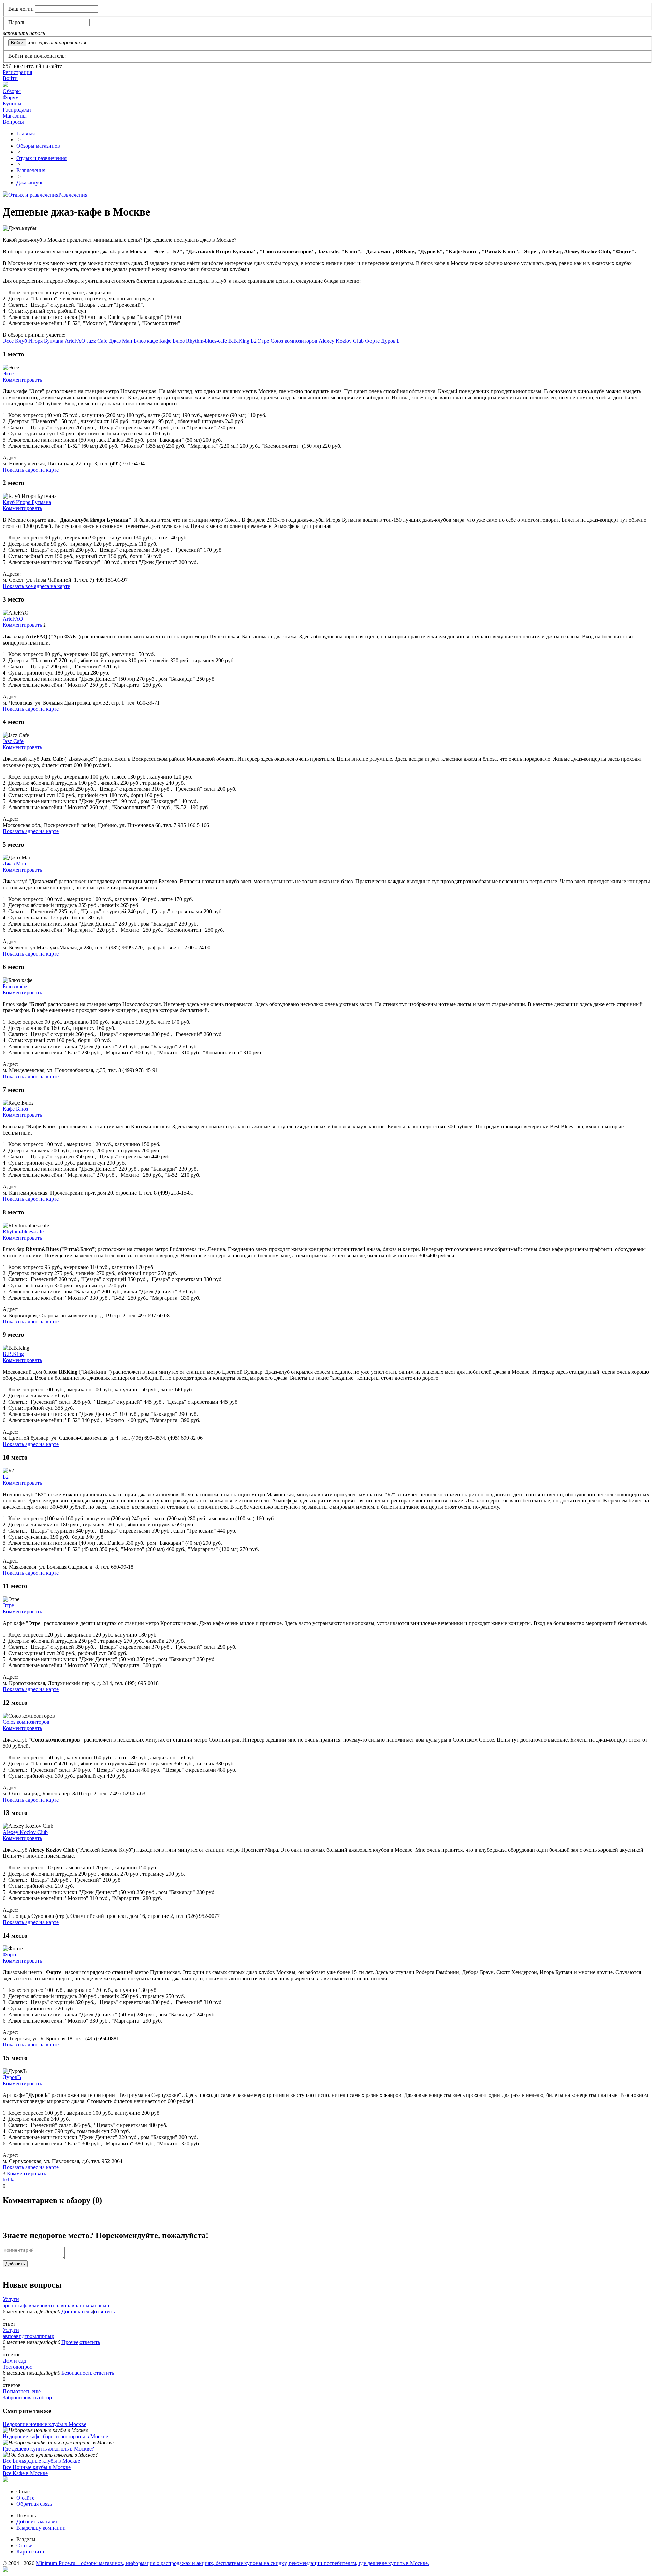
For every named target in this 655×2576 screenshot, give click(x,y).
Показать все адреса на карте (36, 586)
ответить (104, 2312)
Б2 (254, 341)
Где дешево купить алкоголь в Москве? (48, 2449)
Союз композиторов (294, 341)
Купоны (12, 103)
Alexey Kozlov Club (341, 341)
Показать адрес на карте (31, 470)
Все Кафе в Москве (25, 2473)
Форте (372, 341)
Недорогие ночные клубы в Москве (45, 2424)
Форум (11, 97)
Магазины (15, 116)
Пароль (17, 22)
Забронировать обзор (27, 2397)
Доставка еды (77, 2312)
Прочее (70, 2342)
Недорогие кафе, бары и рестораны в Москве (55, 2436)
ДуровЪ (390, 341)
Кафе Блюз (172, 341)
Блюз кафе (146, 341)
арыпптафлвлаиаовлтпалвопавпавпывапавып (56, 2305)
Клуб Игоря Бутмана (39, 341)
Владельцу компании (41, 2528)
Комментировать (22, 380)
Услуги (11, 2299)
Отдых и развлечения (33, 195)
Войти (10, 78)
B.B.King (239, 341)
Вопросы (13, 122)
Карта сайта (30, 2552)
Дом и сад (14, 2361)
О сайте (25, 2498)
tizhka (9, 2180)
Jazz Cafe (97, 341)
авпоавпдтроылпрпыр (28, 2336)
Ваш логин (21, 9)
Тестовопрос (17, 2367)
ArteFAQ (75, 341)
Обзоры (12, 91)
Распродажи (17, 110)
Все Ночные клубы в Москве (37, 2467)
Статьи (25, 2545)
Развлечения (73, 195)
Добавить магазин (38, 2522)
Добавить (15, 2264)
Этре (264, 341)
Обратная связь (34, 2504)
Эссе (8, 341)
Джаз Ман (121, 341)
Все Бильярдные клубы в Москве (41, 2461)
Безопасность (77, 2373)
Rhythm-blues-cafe (206, 341)
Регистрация (17, 72)
